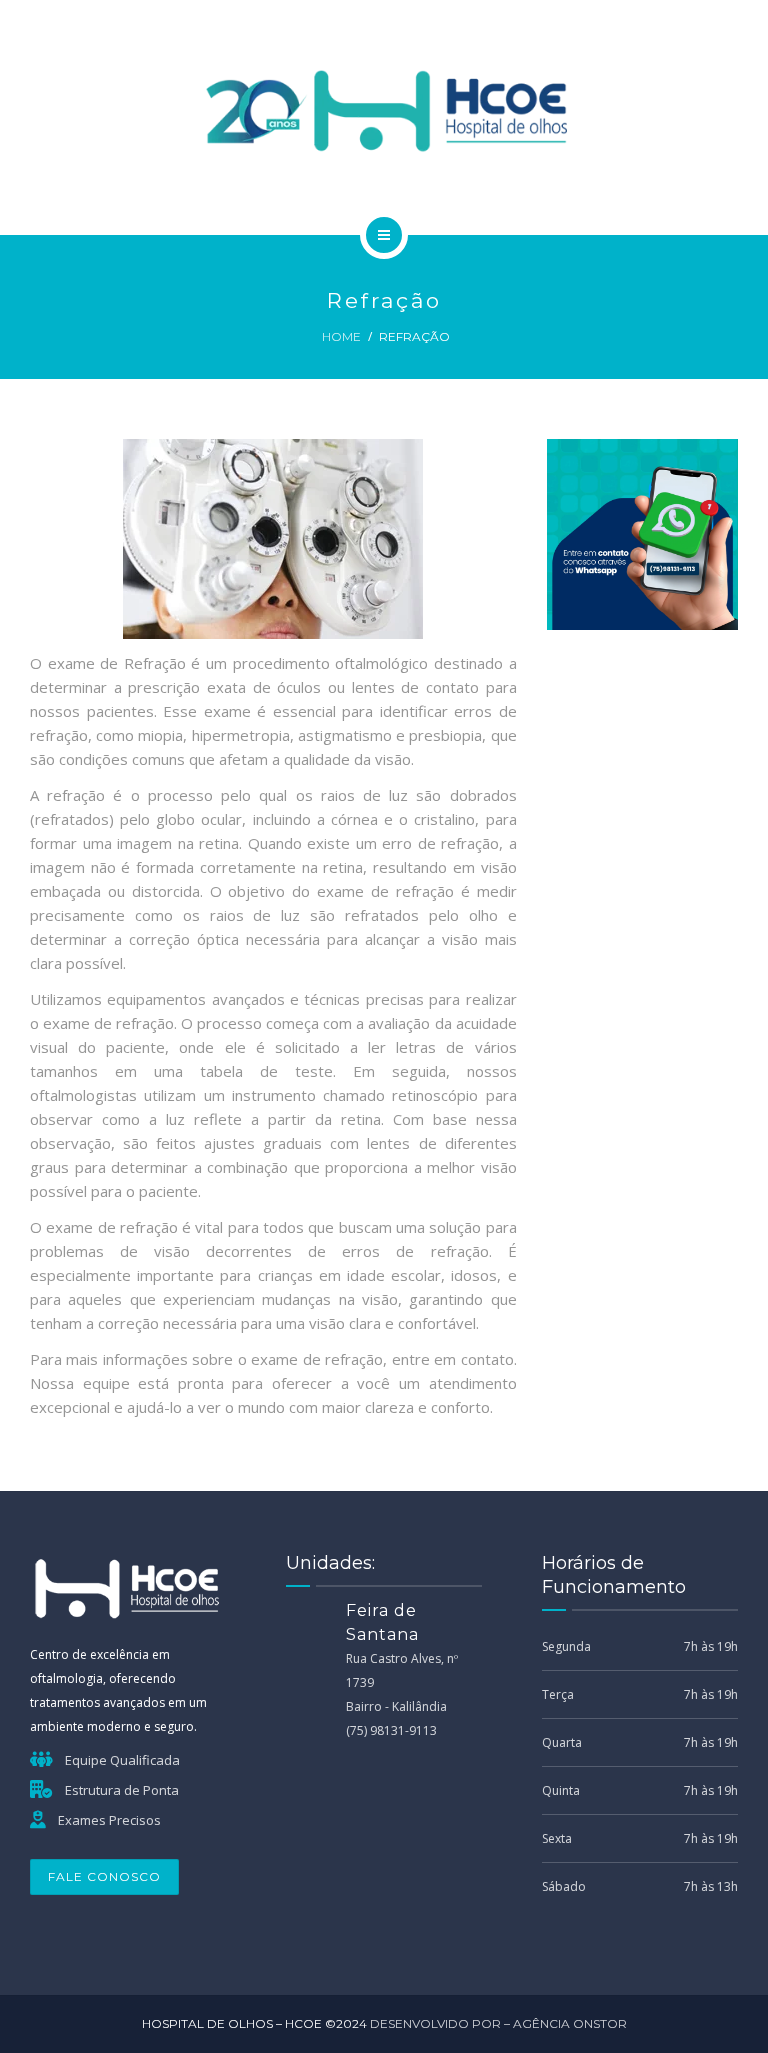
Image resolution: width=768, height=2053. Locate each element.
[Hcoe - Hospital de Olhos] (384, 114)
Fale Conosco (104, 1876)
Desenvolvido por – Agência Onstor (498, 2023)
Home (341, 336)
